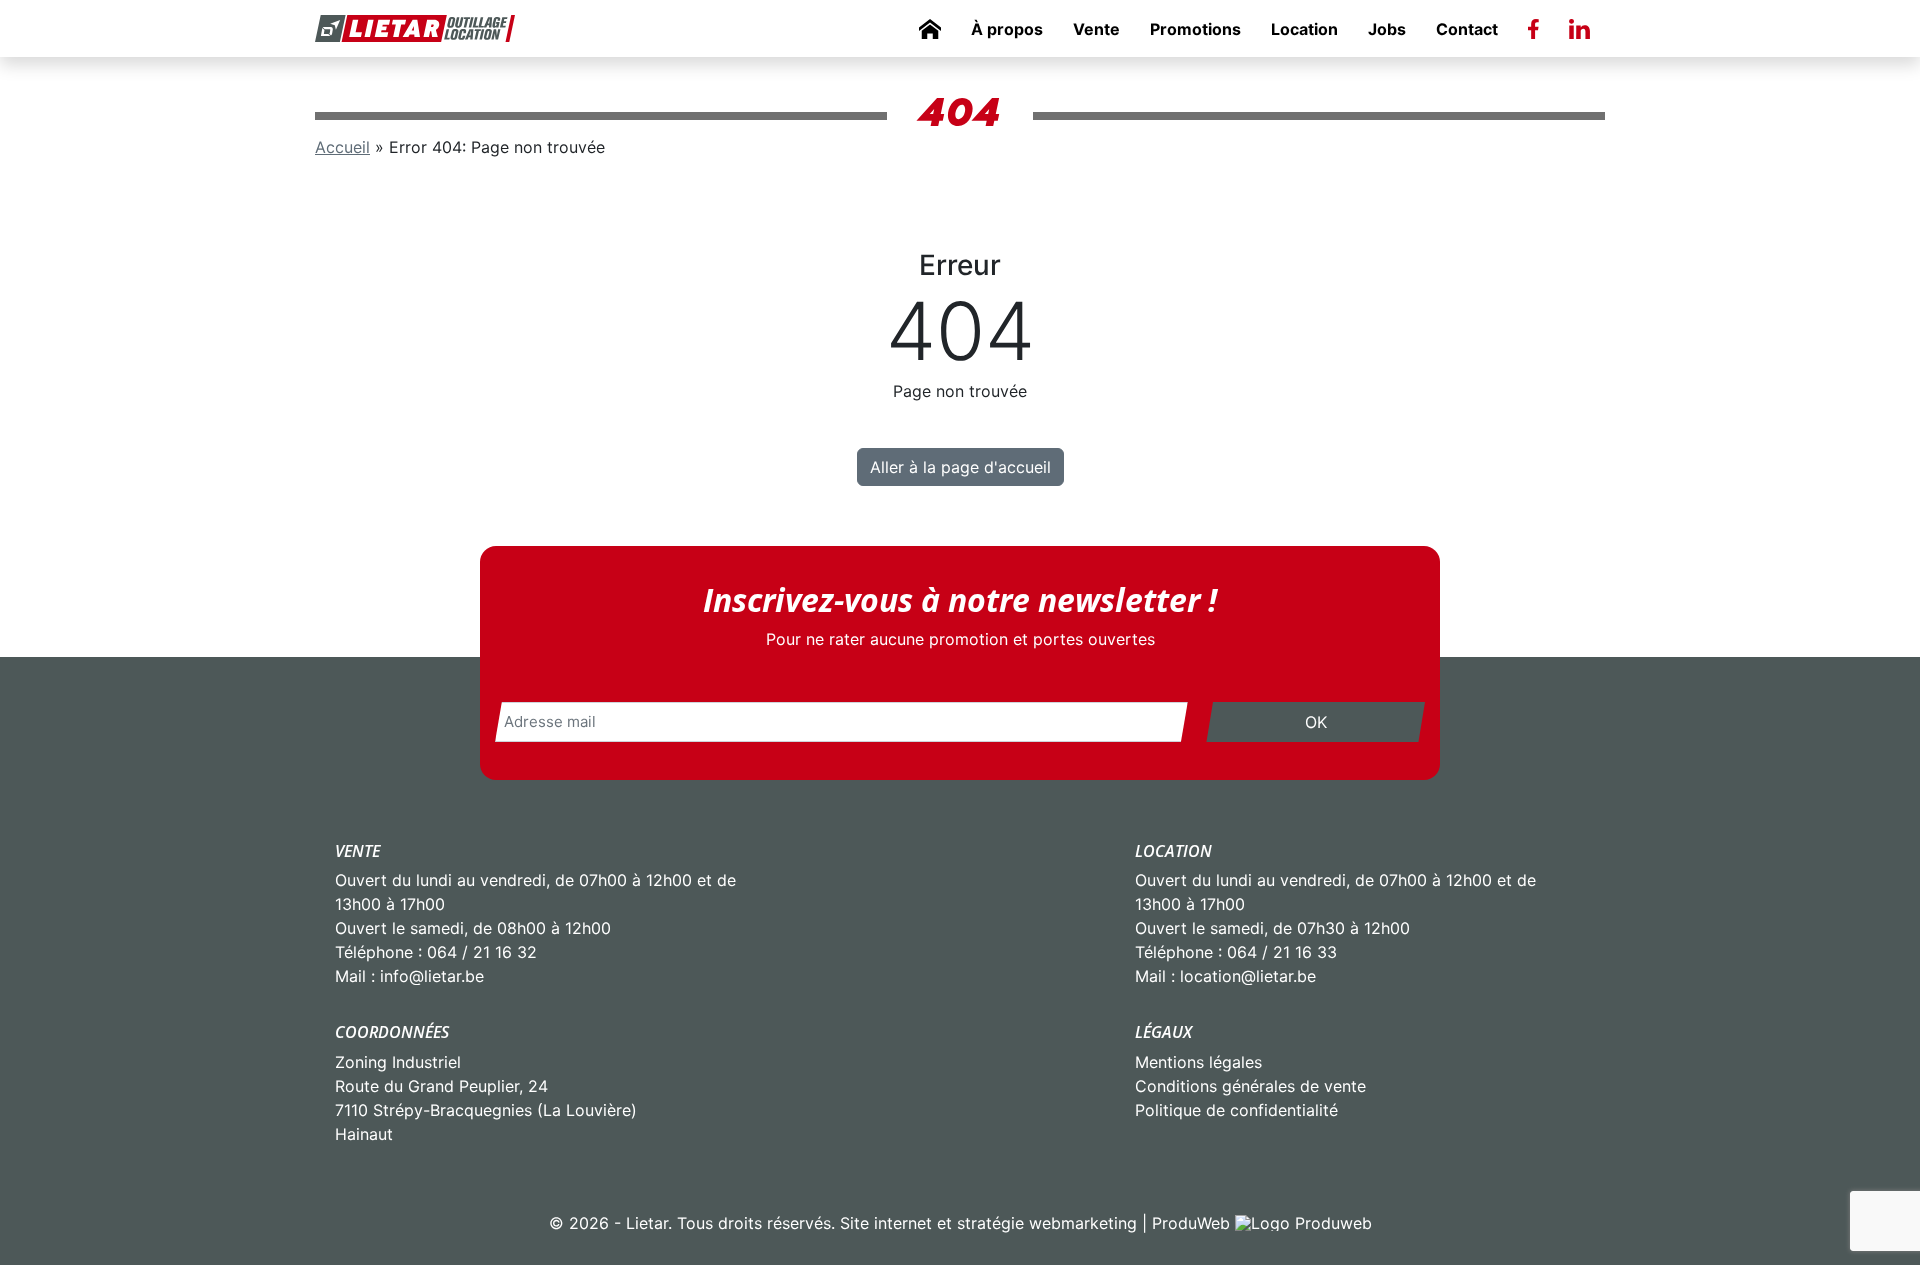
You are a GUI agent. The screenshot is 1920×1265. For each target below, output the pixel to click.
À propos (1007, 29)
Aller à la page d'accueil (960, 467)
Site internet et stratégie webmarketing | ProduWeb (1035, 1223)
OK (1316, 722)
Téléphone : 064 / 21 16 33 (1236, 952)
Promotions (1195, 29)
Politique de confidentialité (1236, 1110)
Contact (1467, 29)
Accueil (342, 147)
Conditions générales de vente (1250, 1086)
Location (1304, 29)
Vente (1096, 29)
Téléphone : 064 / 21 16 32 (436, 952)
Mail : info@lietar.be (409, 976)
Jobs (1387, 29)
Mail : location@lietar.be (1225, 976)
